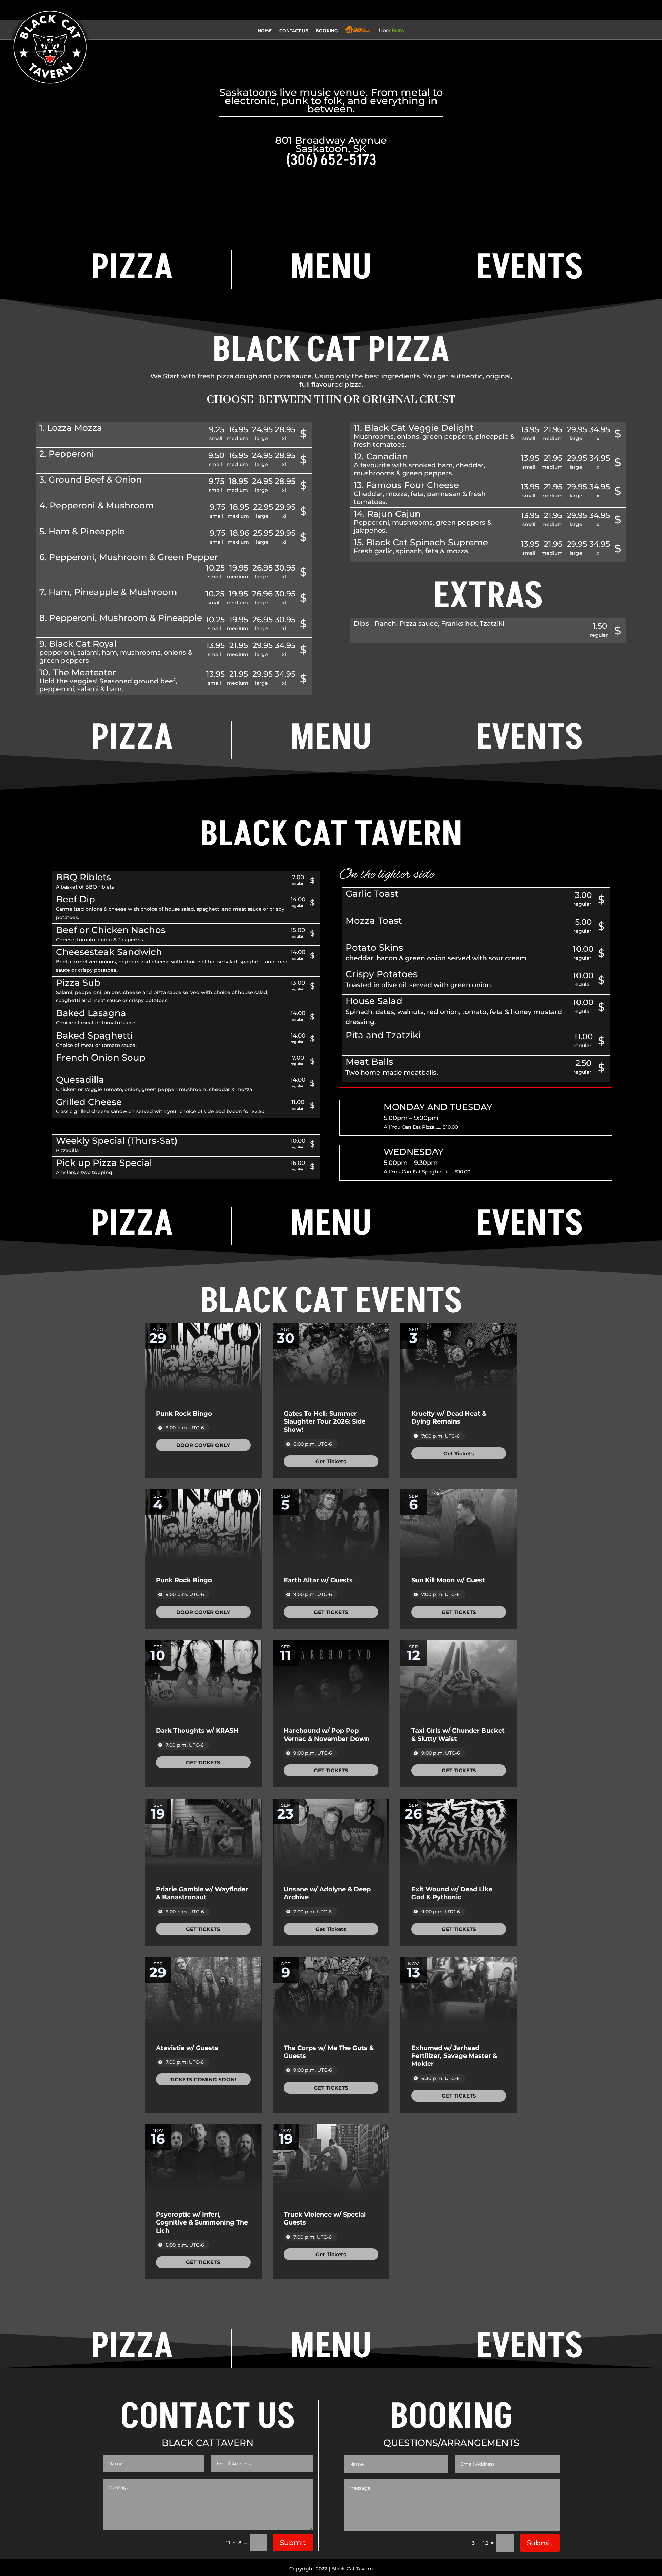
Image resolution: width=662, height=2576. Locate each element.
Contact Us (294, 31)
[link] (203, 1445)
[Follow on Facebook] (324, 11)
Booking (327, 31)
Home (265, 31)
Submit (293, 2543)
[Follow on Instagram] (338, 11)
